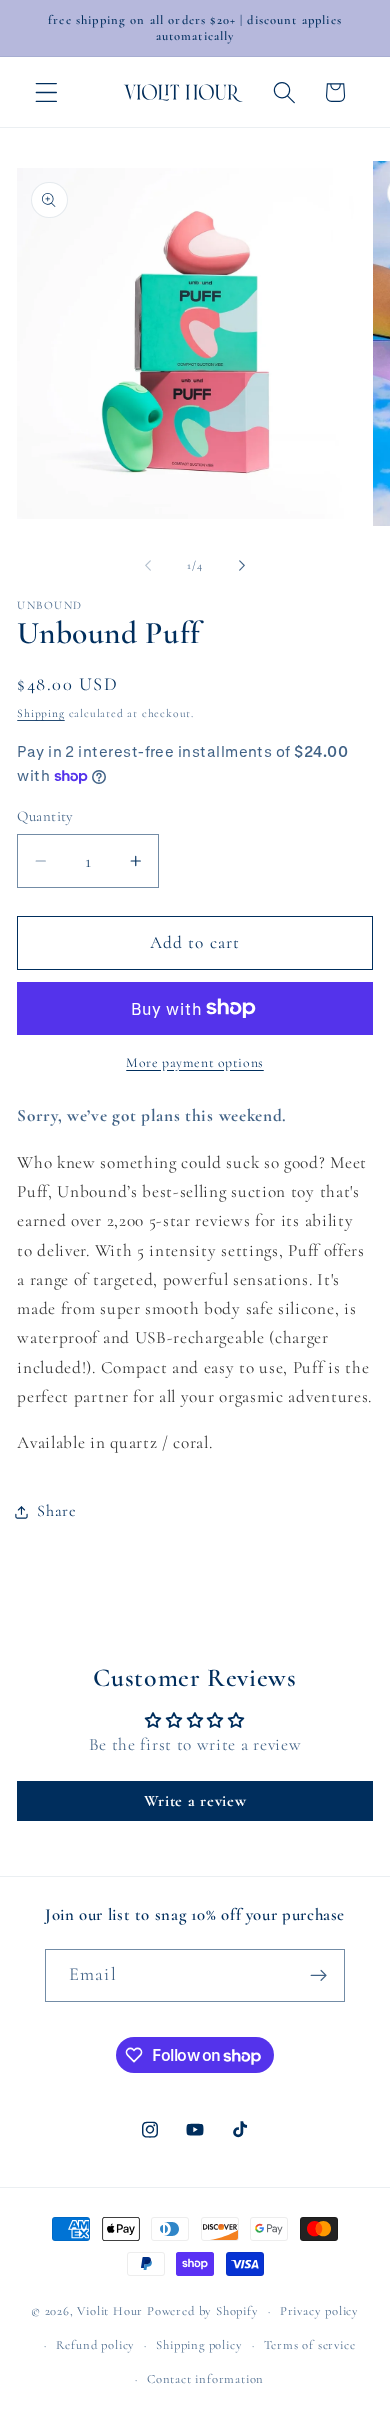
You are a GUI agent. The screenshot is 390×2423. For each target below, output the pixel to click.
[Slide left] (148, 566)
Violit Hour (110, 2311)
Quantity (45, 816)
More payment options (195, 1062)
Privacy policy (319, 2311)
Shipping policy (199, 2345)
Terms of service (310, 2345)
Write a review (195, 1801)
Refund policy (95, 2345)
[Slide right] (242, 566)
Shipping (40, 713)
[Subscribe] (318, 1976)
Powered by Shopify (203, 2311)
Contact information (205, 2379)
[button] (46, 92)
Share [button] (56, 1511)
